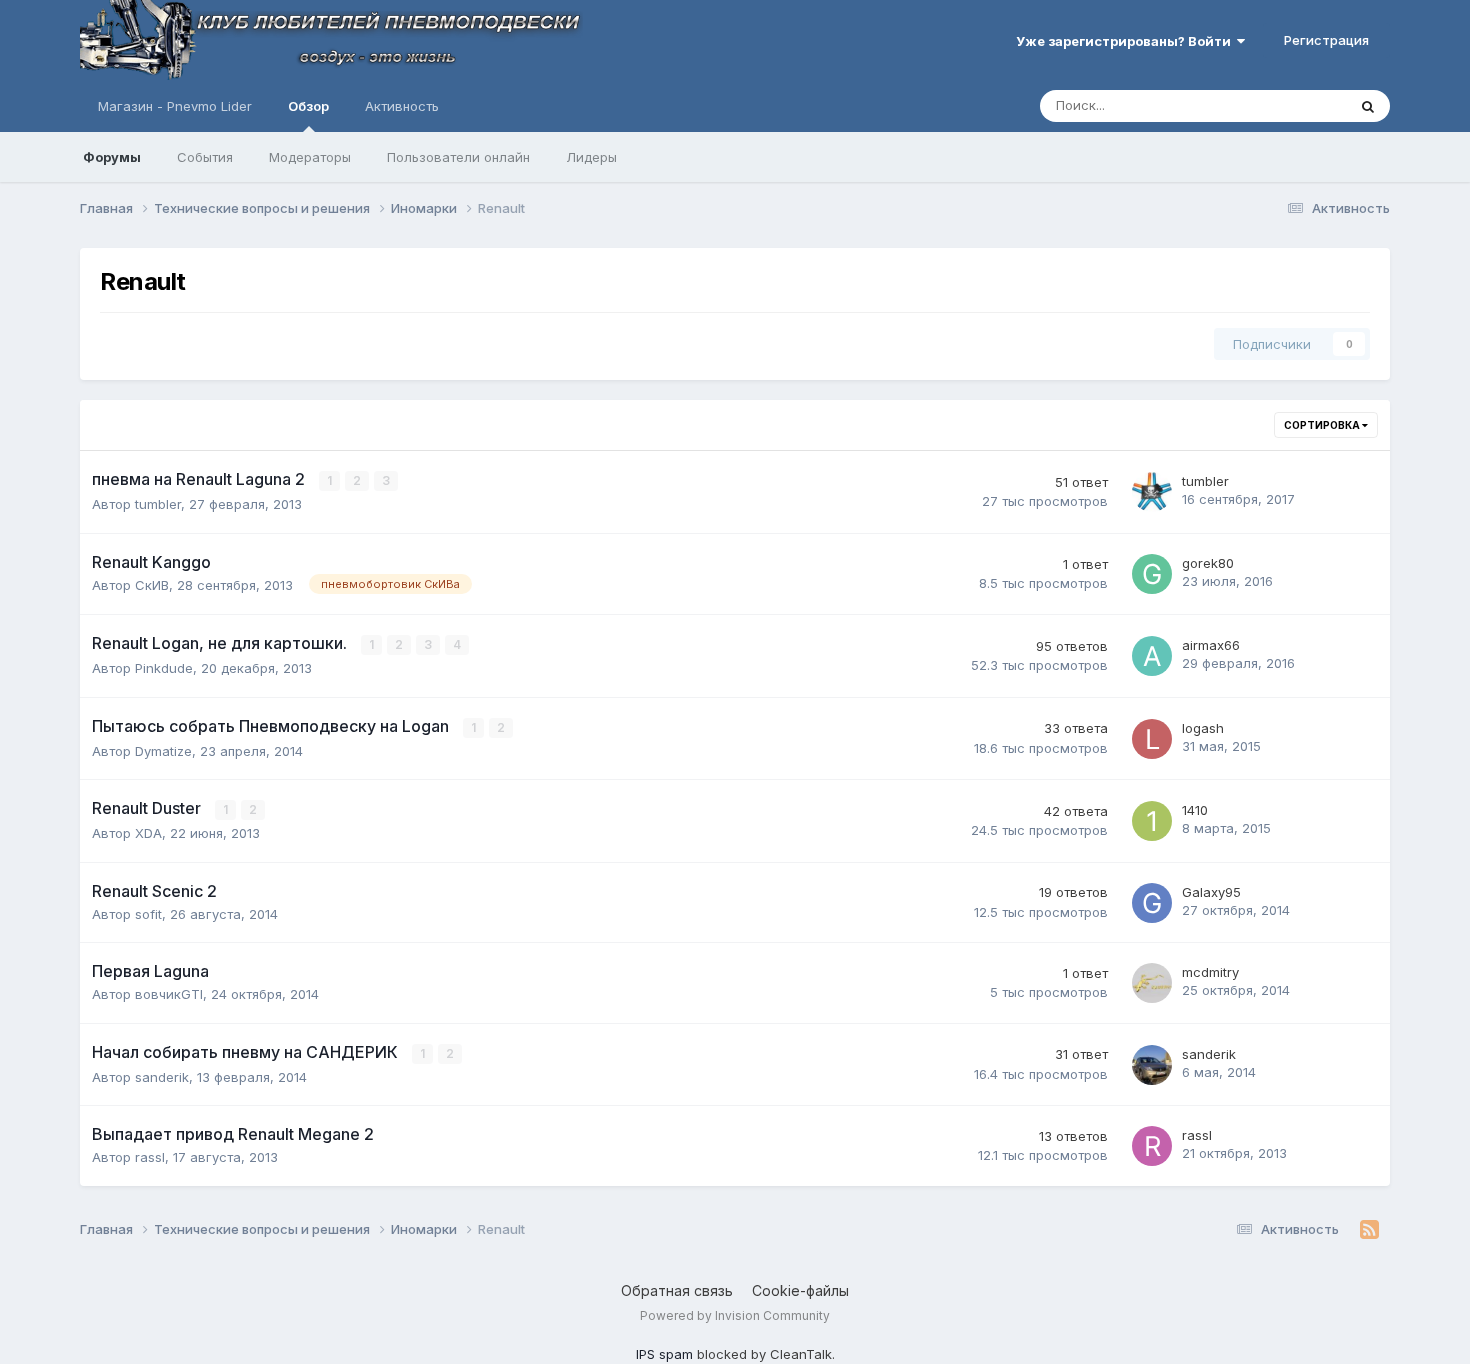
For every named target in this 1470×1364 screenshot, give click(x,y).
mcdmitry (1210, 972)
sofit (148, 914)
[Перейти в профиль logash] (1152, 739)
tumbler (158, 504)
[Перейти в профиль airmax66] (1152, 656)
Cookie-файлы (800, 1290)
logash (1203, 728)
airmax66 (1211, 645)
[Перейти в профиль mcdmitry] (1152, 983)
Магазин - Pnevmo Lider (175, 106)
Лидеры (591, 157)
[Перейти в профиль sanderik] (1152, 1065)
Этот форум (1283, 105)
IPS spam (664, 1354)
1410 (1195, 810)
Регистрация (1326, 40)
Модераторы (310, 157)
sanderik (162, 1077)
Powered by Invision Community (735, 1315)
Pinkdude (164, 668)
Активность (402, 106)
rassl (150, 1157)
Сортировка (1323, 425)
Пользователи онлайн (458, 157)
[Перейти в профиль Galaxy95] (1152, 903)
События (205, 157)
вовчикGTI (169, 994)
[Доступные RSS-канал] (1369, 1230)
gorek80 (1208, 563)
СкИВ (152, 585)
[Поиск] (1368, 106)
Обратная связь (677, 1290)
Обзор (308, 106)
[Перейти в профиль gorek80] (1152, 574)
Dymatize (163, 751)
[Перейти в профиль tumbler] (1152, 492)
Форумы (112, 157)
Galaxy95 (1211, 892)
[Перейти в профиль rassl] (1152, 1146)
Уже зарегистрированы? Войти (1126, 41)
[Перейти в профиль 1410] (1152, 821)
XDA (148, 833)
